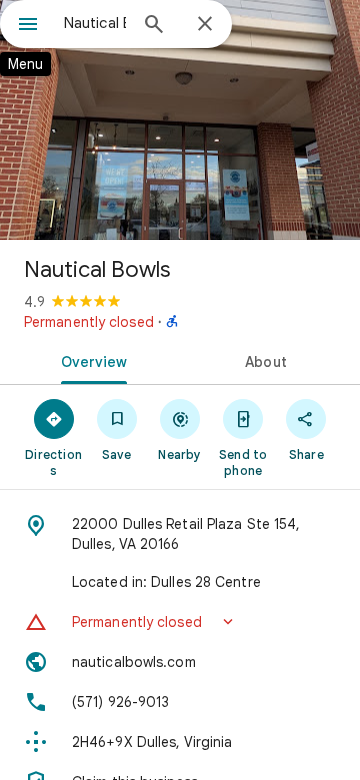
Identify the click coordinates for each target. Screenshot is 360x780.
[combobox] (95, 23)
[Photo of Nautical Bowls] (180, 120)
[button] (180, 622)
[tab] (90, 360)
